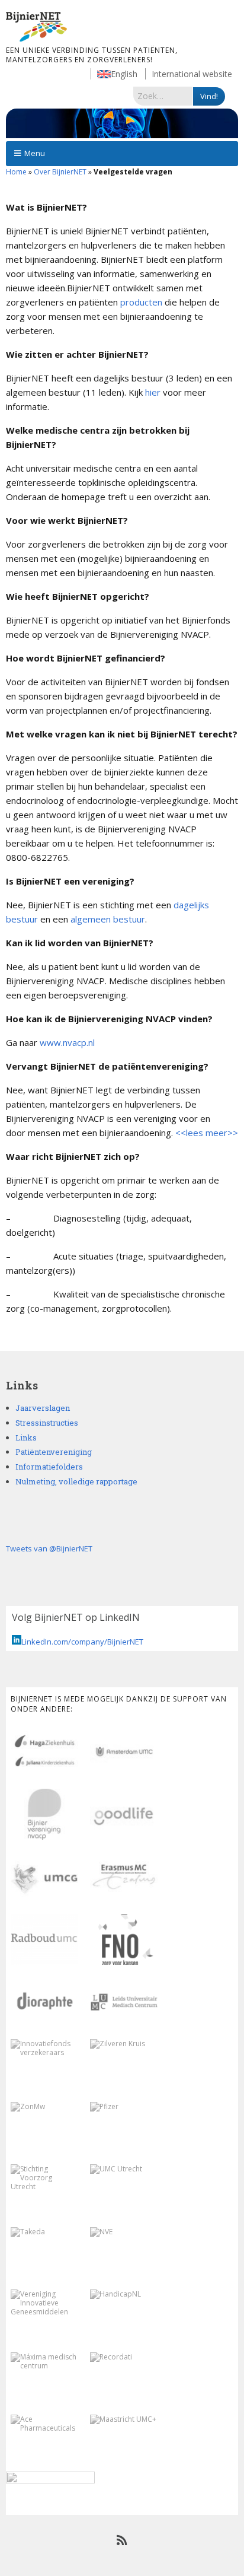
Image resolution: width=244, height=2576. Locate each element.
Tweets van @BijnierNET (49, 1548)
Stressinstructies (47, 1423)
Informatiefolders (49, 1467)
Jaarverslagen (43, 1408)
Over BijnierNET (60, 172)
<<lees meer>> (207, 1133)
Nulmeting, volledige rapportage (76, 1481)
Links (26, 1438)
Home (16, 172)
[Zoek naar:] (163, 96)
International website (192, 74)
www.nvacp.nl (67, 1042)
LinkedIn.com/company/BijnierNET (82, 1642)
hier (153, 392)
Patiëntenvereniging (54, 1452)
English (124, 74)
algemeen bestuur (108, 919)
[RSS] (122, 2540)
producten (141, 302)
